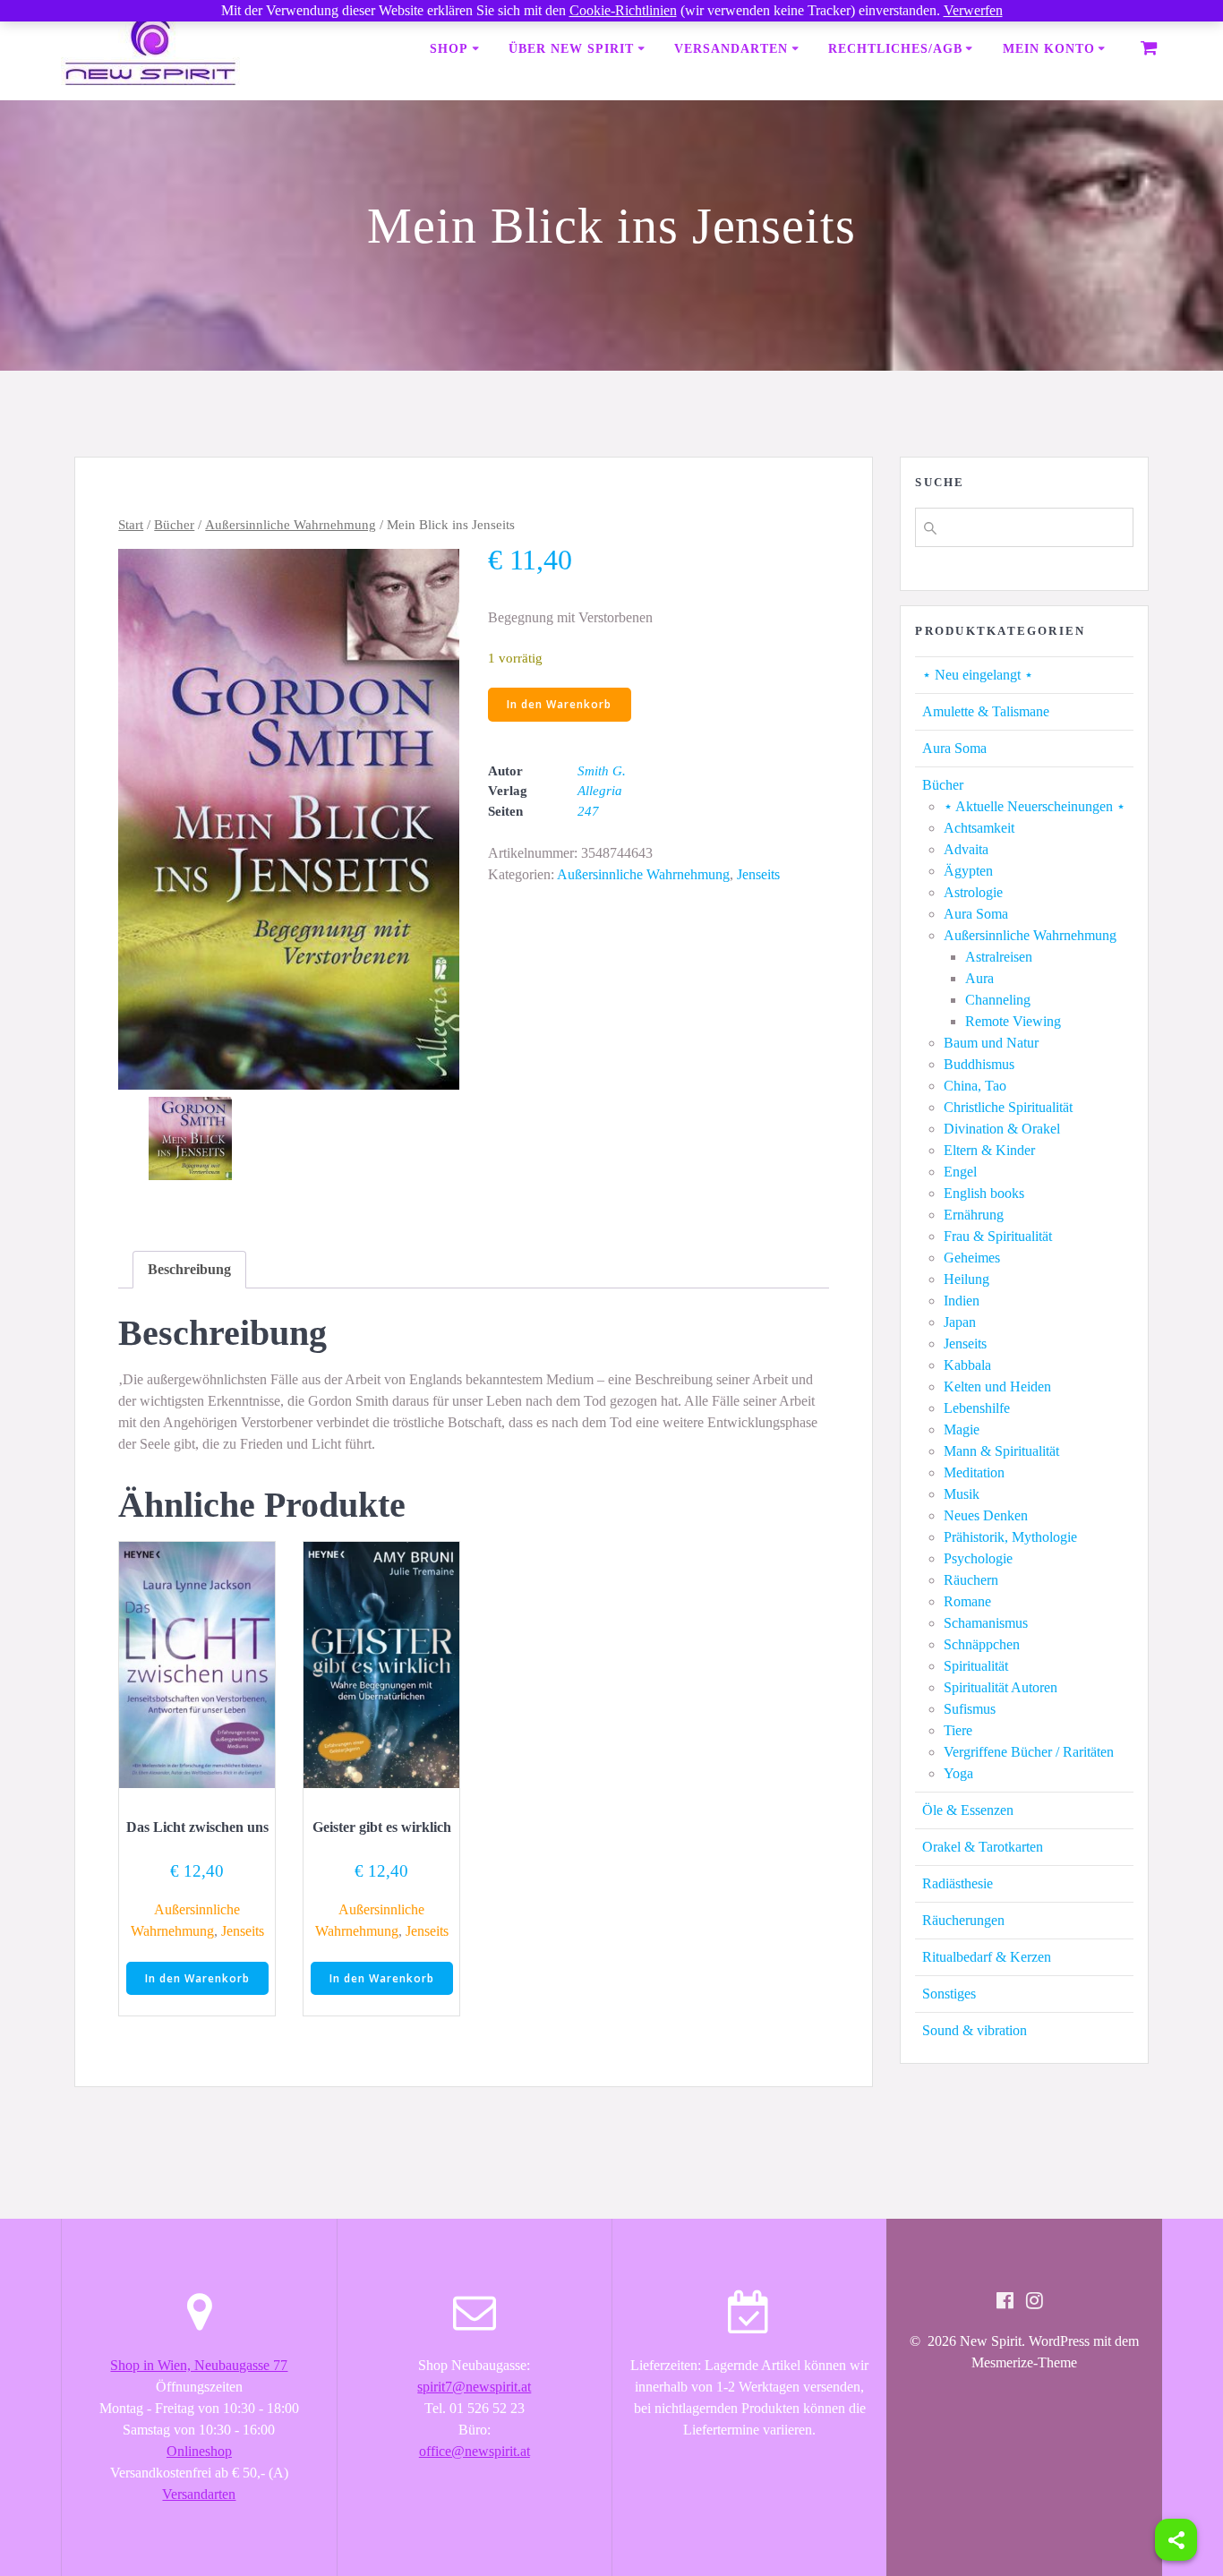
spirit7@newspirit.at (474, 2387)
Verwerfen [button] (973, 10)
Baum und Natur (991, 1043)
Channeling (998, 1000)
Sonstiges (949, 1994)
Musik (962, 1494)
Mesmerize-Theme (1024, 2362)
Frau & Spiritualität (998, 1236)
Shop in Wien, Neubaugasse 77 (199, 2365)
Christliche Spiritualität (1008, 1107)
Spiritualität (976, 1666)
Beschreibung (189, 1269)
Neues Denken (986, 1515)
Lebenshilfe (977, 1408)
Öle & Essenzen (968, 1810)
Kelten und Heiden (997, 1386)
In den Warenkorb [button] (197, 1978)
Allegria (600, 791)
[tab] (189, 1270)
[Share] (1176, 2540)
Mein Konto (1049, 49)
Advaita (966, 849)
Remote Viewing (1013, 1021)
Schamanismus (986, 1623)
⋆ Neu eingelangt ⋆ (978, 675)
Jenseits (758, 874)
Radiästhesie (958, 1883)
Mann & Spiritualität (1001, 1451)
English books (984, 1193)
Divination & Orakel (1002, 1129)
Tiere (958, 1730)
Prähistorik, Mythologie (1010, 1537)
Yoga (958, 1773)
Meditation (974, 1472)
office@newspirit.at (475, 2451)
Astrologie (973, 892)
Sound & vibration (975, 2030)
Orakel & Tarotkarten (983, 1847)
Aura (979, 978)
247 (588, 811)
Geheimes (972, 1258)
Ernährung (974, 1215)
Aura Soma (954, 748)
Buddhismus (979, 1064)
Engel (960, 1172)
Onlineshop (199, 2451)
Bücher (174, 525)
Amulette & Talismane (986, 711)
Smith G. (602, 771)
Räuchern (971, 1580)
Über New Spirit (571, 49)
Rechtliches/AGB (895, 49)
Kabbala (967, 1365)
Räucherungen (963, 1920)
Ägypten (968, 871)
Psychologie (978, 1558)
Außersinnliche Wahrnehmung (291, 525)
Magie (962, 1429)
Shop (449, 49)
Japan (960, 1322)
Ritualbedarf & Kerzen (987, 1957)
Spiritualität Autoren (1001, 1687)
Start (131, 525)
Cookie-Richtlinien (623, 10)
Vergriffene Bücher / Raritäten (1029, 1752)
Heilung (966, 1279)
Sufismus (970, 1709)
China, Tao (975, 1086)
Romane (967, 1601)
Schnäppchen (982, 1644)
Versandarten (731, 49)
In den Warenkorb (559, 704)
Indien (962, 1301)
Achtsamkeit (979, 828)
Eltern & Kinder (989, 1150)
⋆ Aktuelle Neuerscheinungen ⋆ (1035, 806)
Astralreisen (999, 957)
